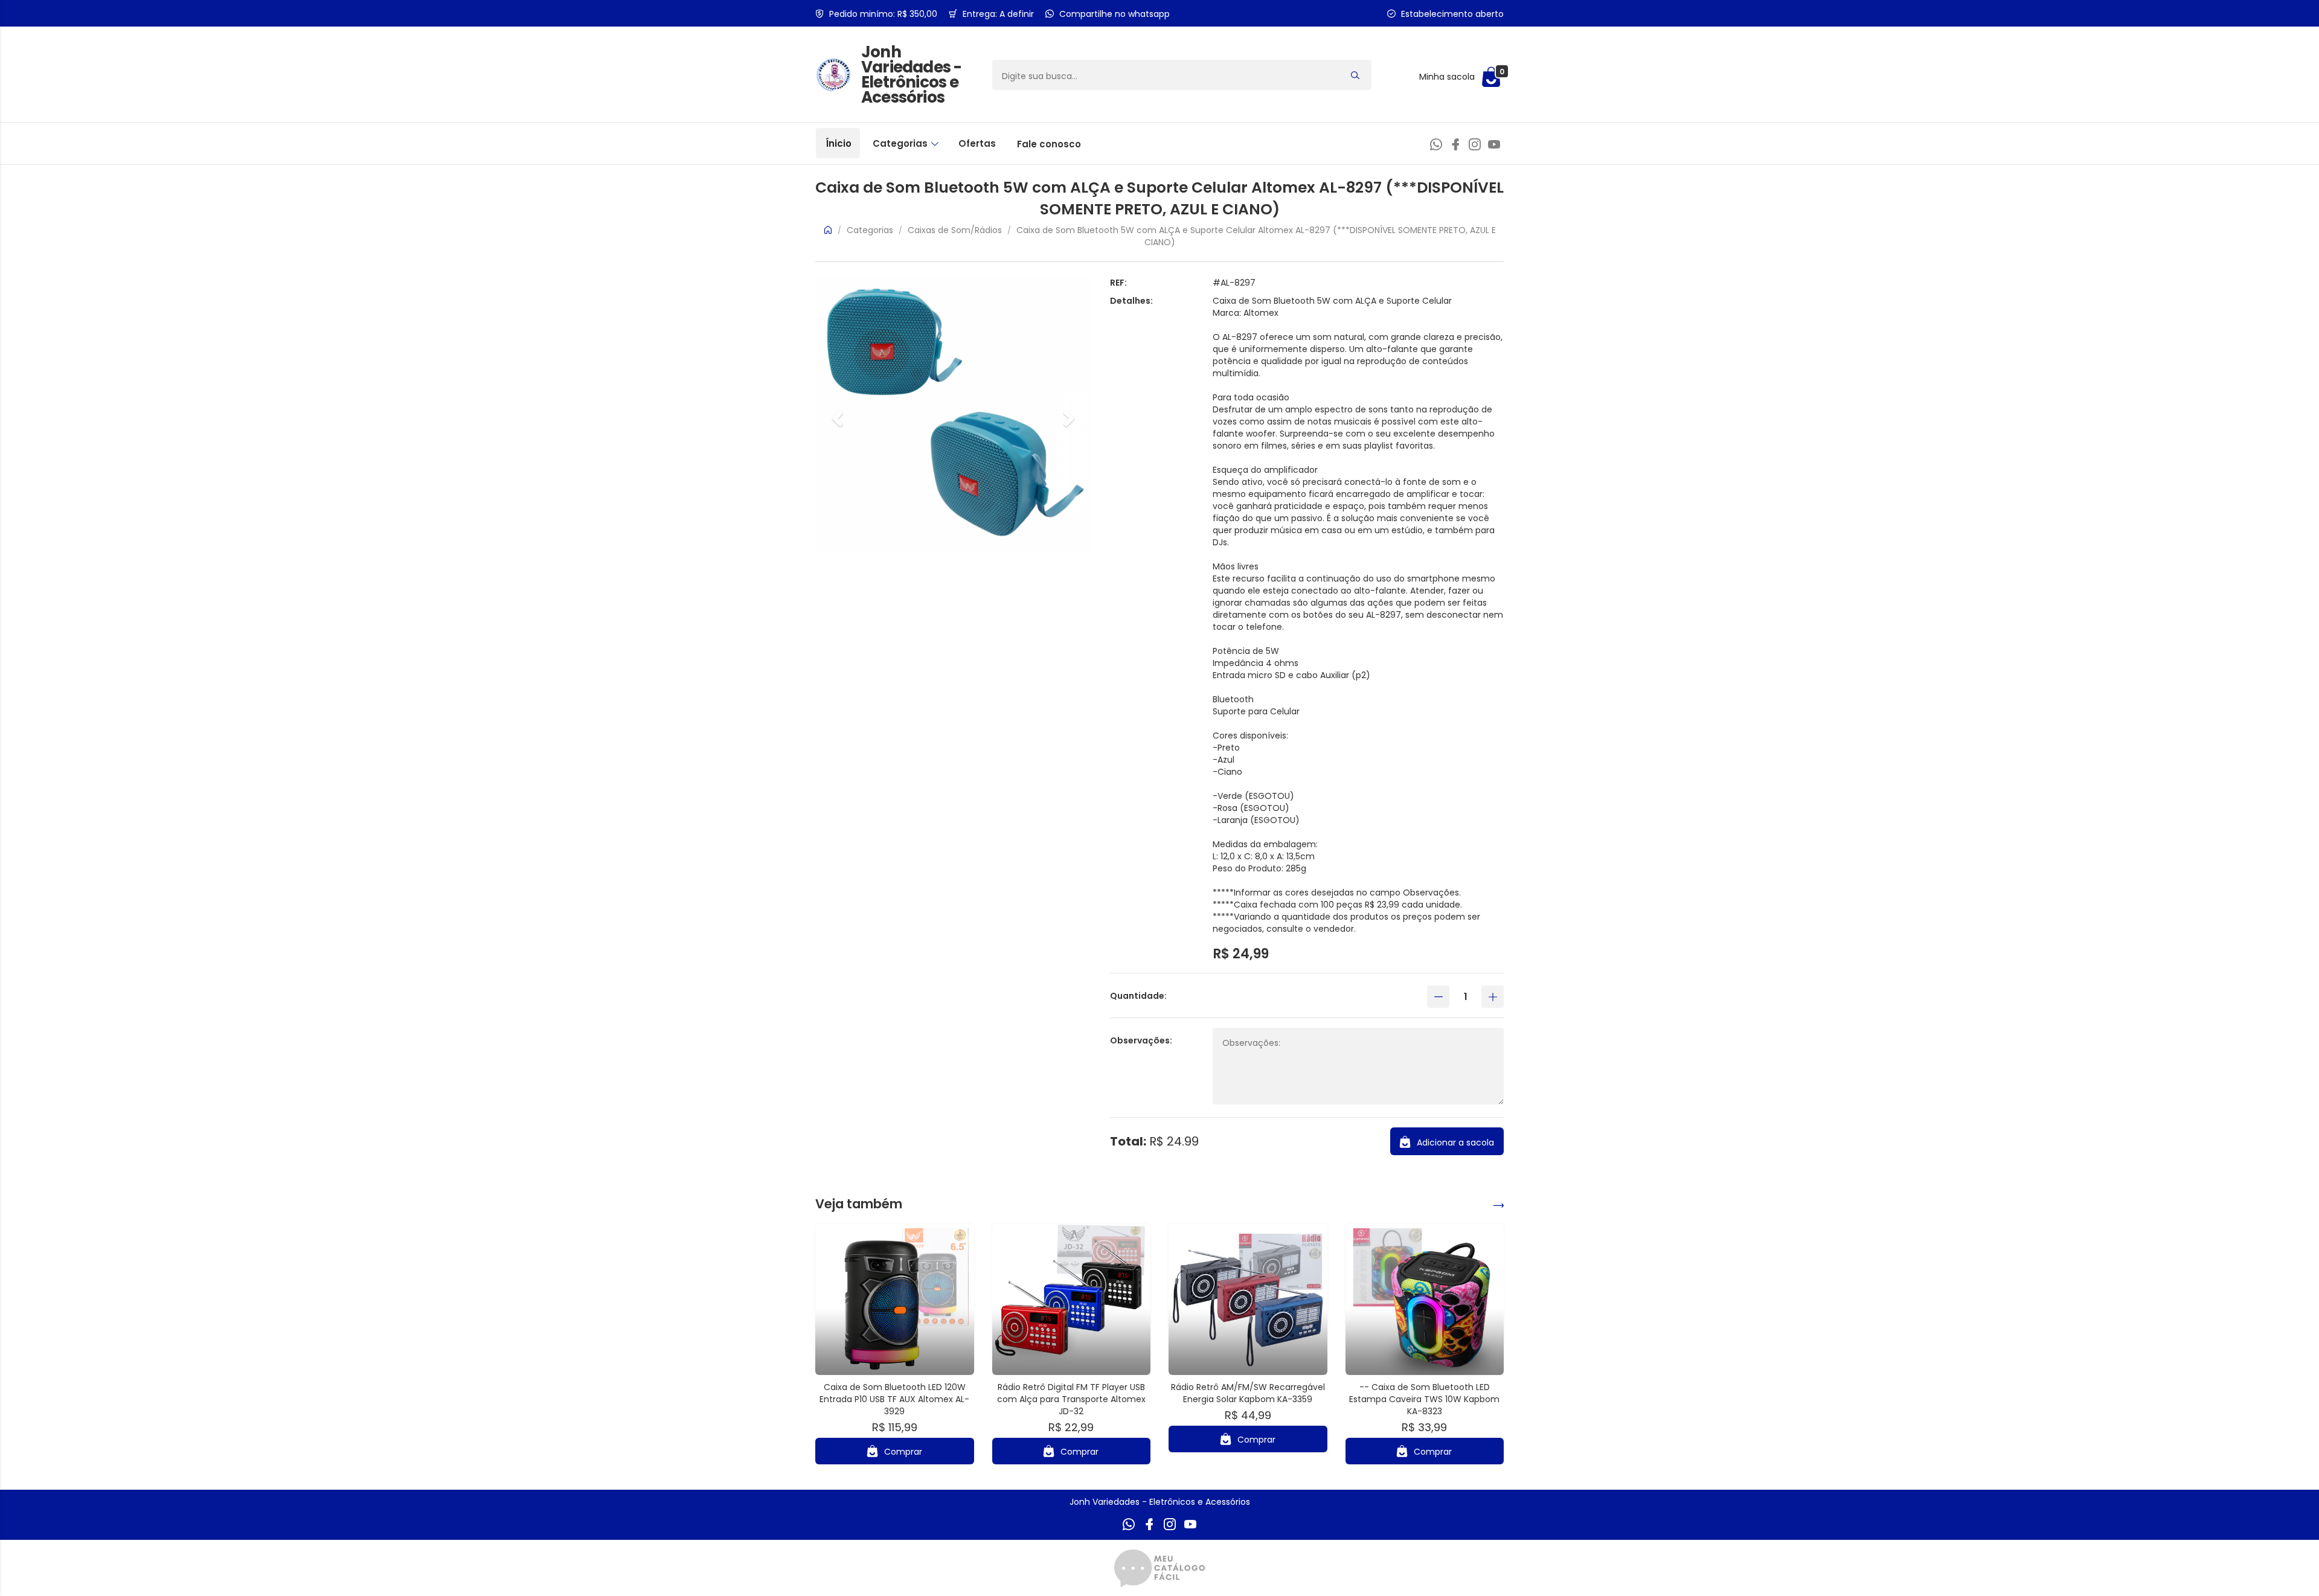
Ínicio (839, 143)
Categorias (901, 143)
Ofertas (977, 143)
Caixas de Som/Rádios (955, 230)
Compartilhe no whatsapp (1115, 14)
